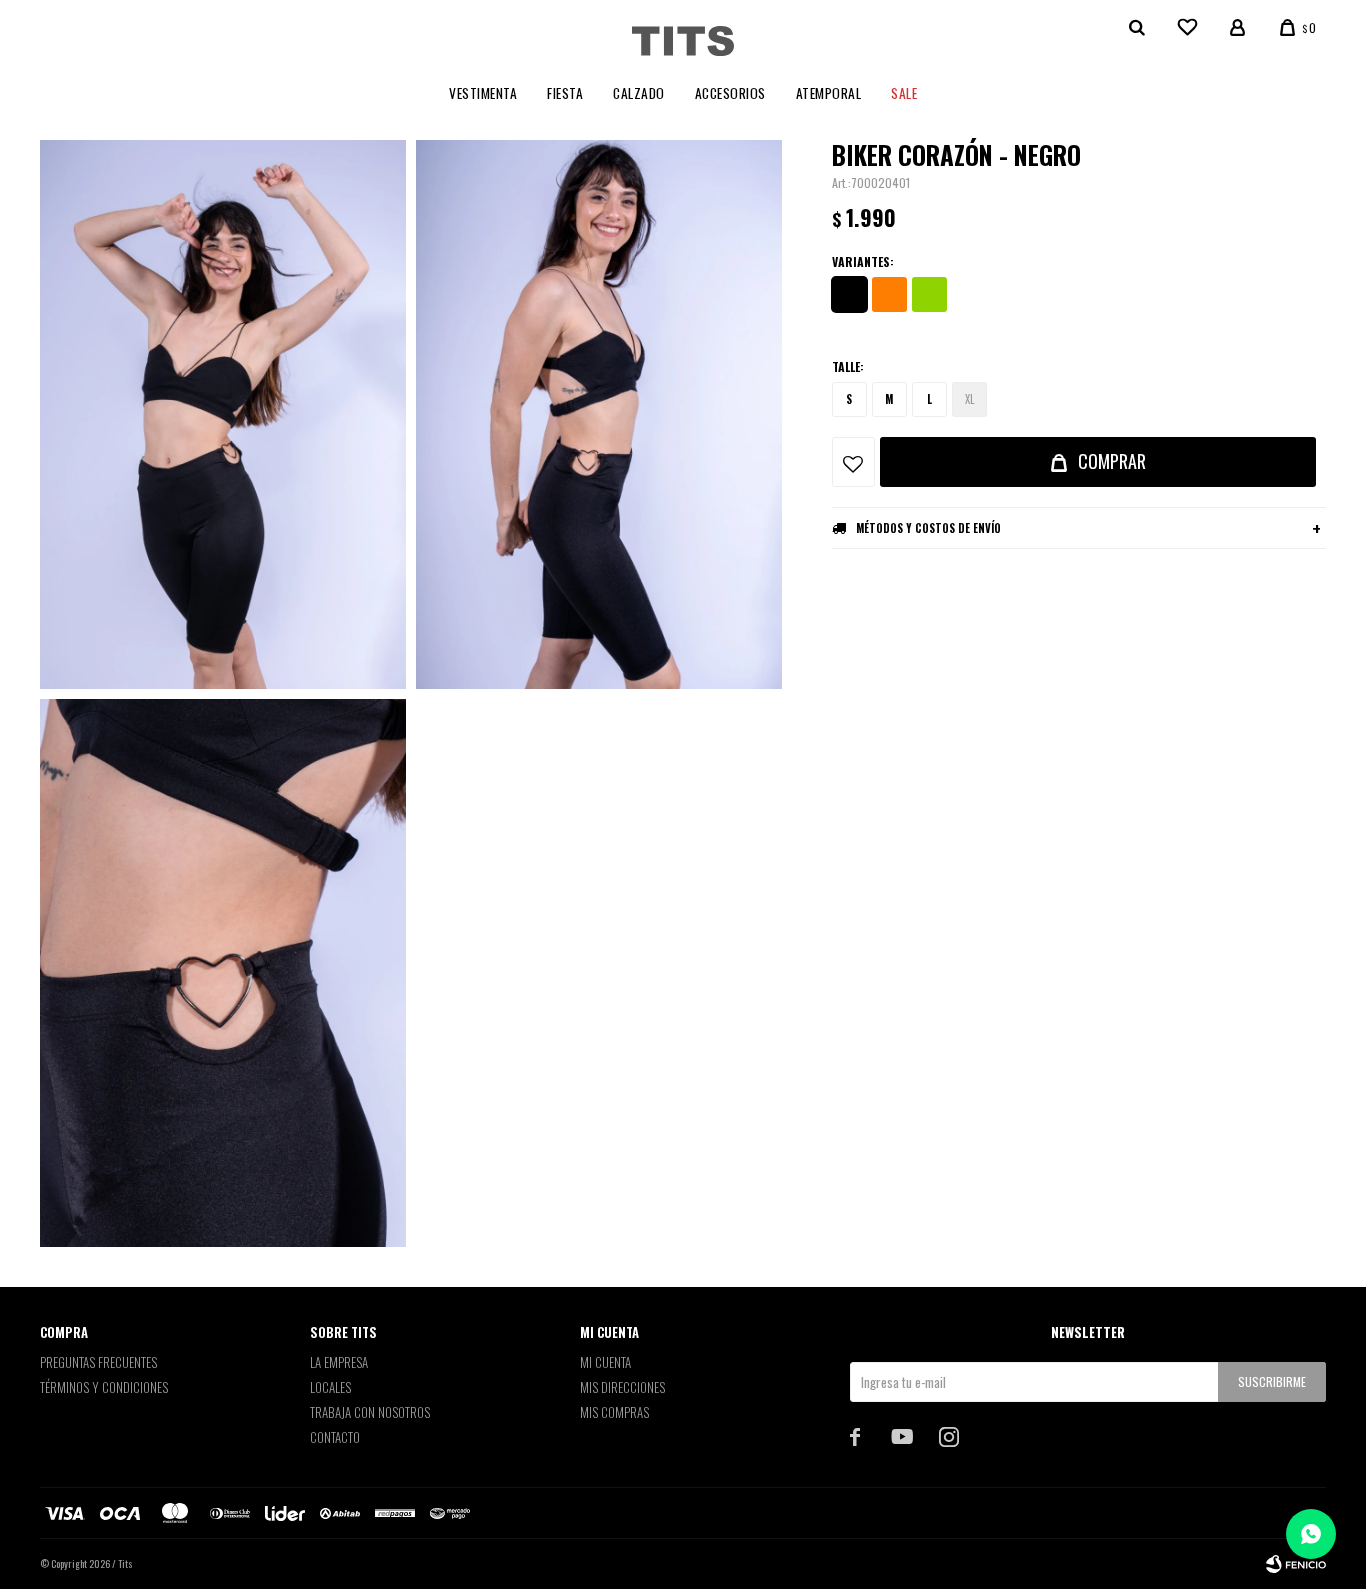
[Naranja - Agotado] (889, 294)
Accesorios (730, 93)
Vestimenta (483, 93)
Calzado (639, 93)
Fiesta (565, 93)
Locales (330, 1387)
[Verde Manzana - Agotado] (929, 294)
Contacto (335, 1437)
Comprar (1112, 461)
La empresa (339, 1362)
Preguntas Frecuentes (98, 1362)
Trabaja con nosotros (370, 1412)
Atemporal (829, 93)
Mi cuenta (605, 1362)
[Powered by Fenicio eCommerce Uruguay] (1296, 1564)
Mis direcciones (622, 1387)
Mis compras (614, 1412)
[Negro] (849, 294)
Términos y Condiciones (104, 1387)
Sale (904, 93)
